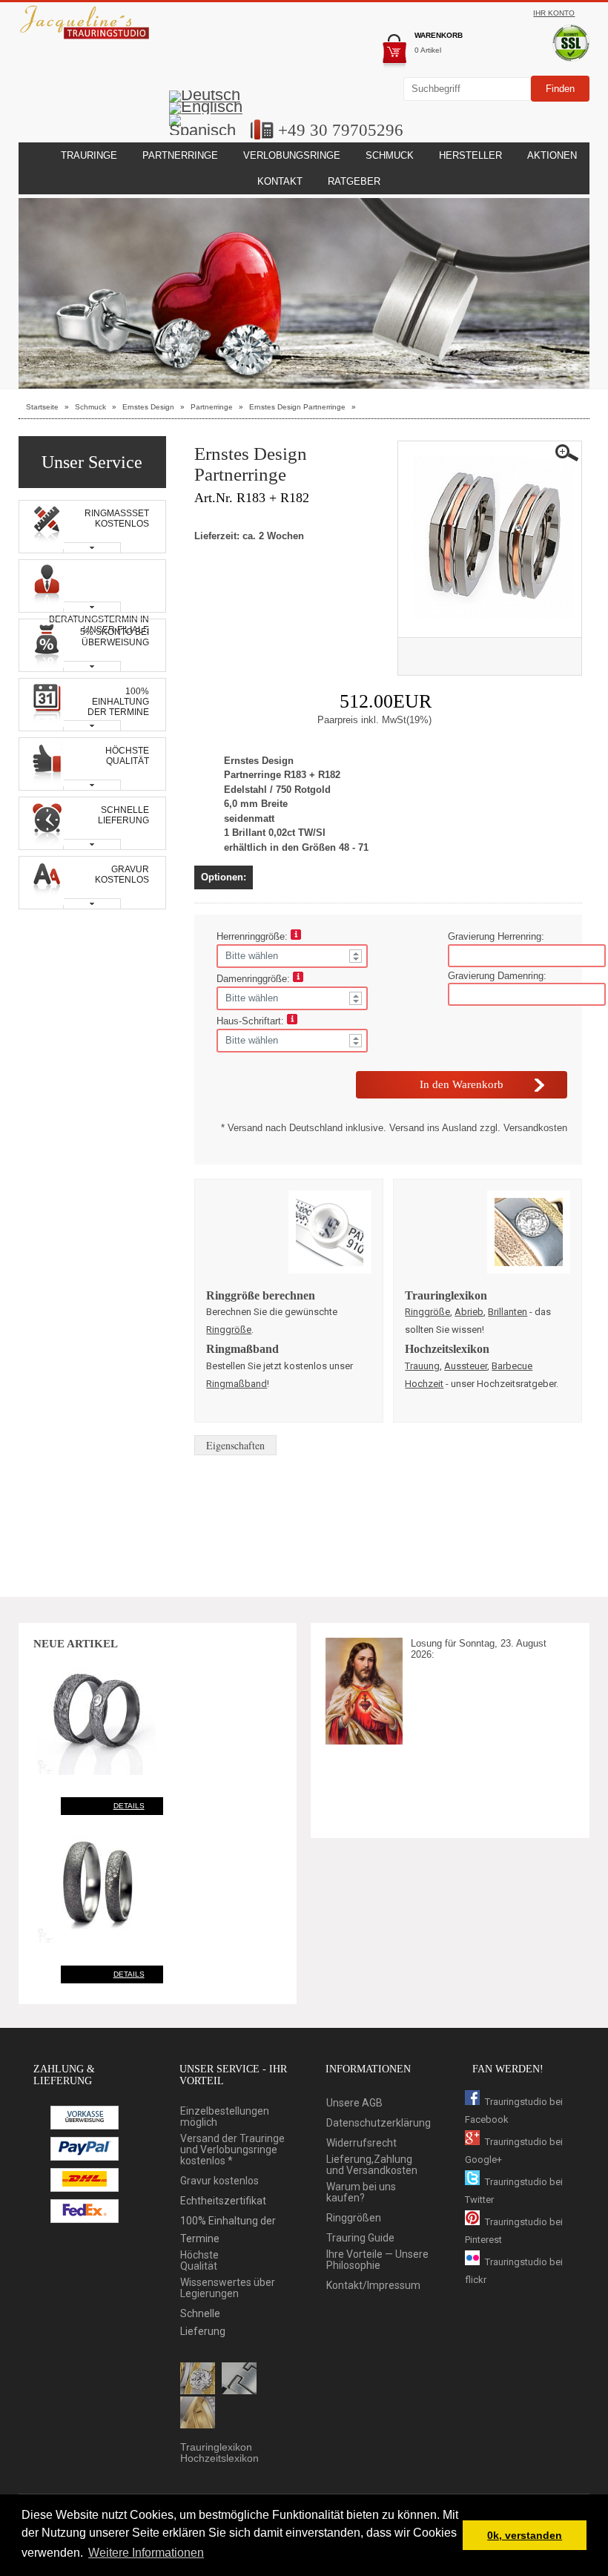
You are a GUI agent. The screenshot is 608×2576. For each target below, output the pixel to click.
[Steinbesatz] (198, 2379)
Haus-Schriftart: (252, 1021)
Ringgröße (229, 1330)
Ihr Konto (554, 13)
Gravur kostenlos (219, 2181)
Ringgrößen (354, 2218)
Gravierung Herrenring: (496, 936)
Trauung (422, 1366)
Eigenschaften (235, 1445)
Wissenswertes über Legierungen (228, 2288)
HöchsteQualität (199, 2261)
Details (129, 1806)
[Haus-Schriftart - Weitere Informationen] (292, 1021)
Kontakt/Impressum (373, 2286)
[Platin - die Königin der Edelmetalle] (239, 2379)
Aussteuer (466, 1366)
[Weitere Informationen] (296, 936)
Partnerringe (180, 155)
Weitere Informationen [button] (146, 2553)
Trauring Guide (360, 2238)
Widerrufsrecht (361, 2143)
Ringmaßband (237, 1384)
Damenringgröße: (255, 979)
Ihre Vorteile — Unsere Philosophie (377, 2260)
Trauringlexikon (216, 2447)
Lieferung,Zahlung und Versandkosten (372, 2165)
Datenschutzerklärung (379, 2123)
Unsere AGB (354, 2103)
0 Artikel (428, 50)
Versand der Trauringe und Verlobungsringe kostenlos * (232, 2150)
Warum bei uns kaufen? (361, 2193)
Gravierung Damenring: (497, 976)
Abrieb (469, 1312)
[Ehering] (198, 2414)
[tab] (93, 527)
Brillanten (508, 1312)
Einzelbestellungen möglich (225, 2117)
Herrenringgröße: (254, 936)
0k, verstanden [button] (525, 2535)
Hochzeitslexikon (219, 2458)
